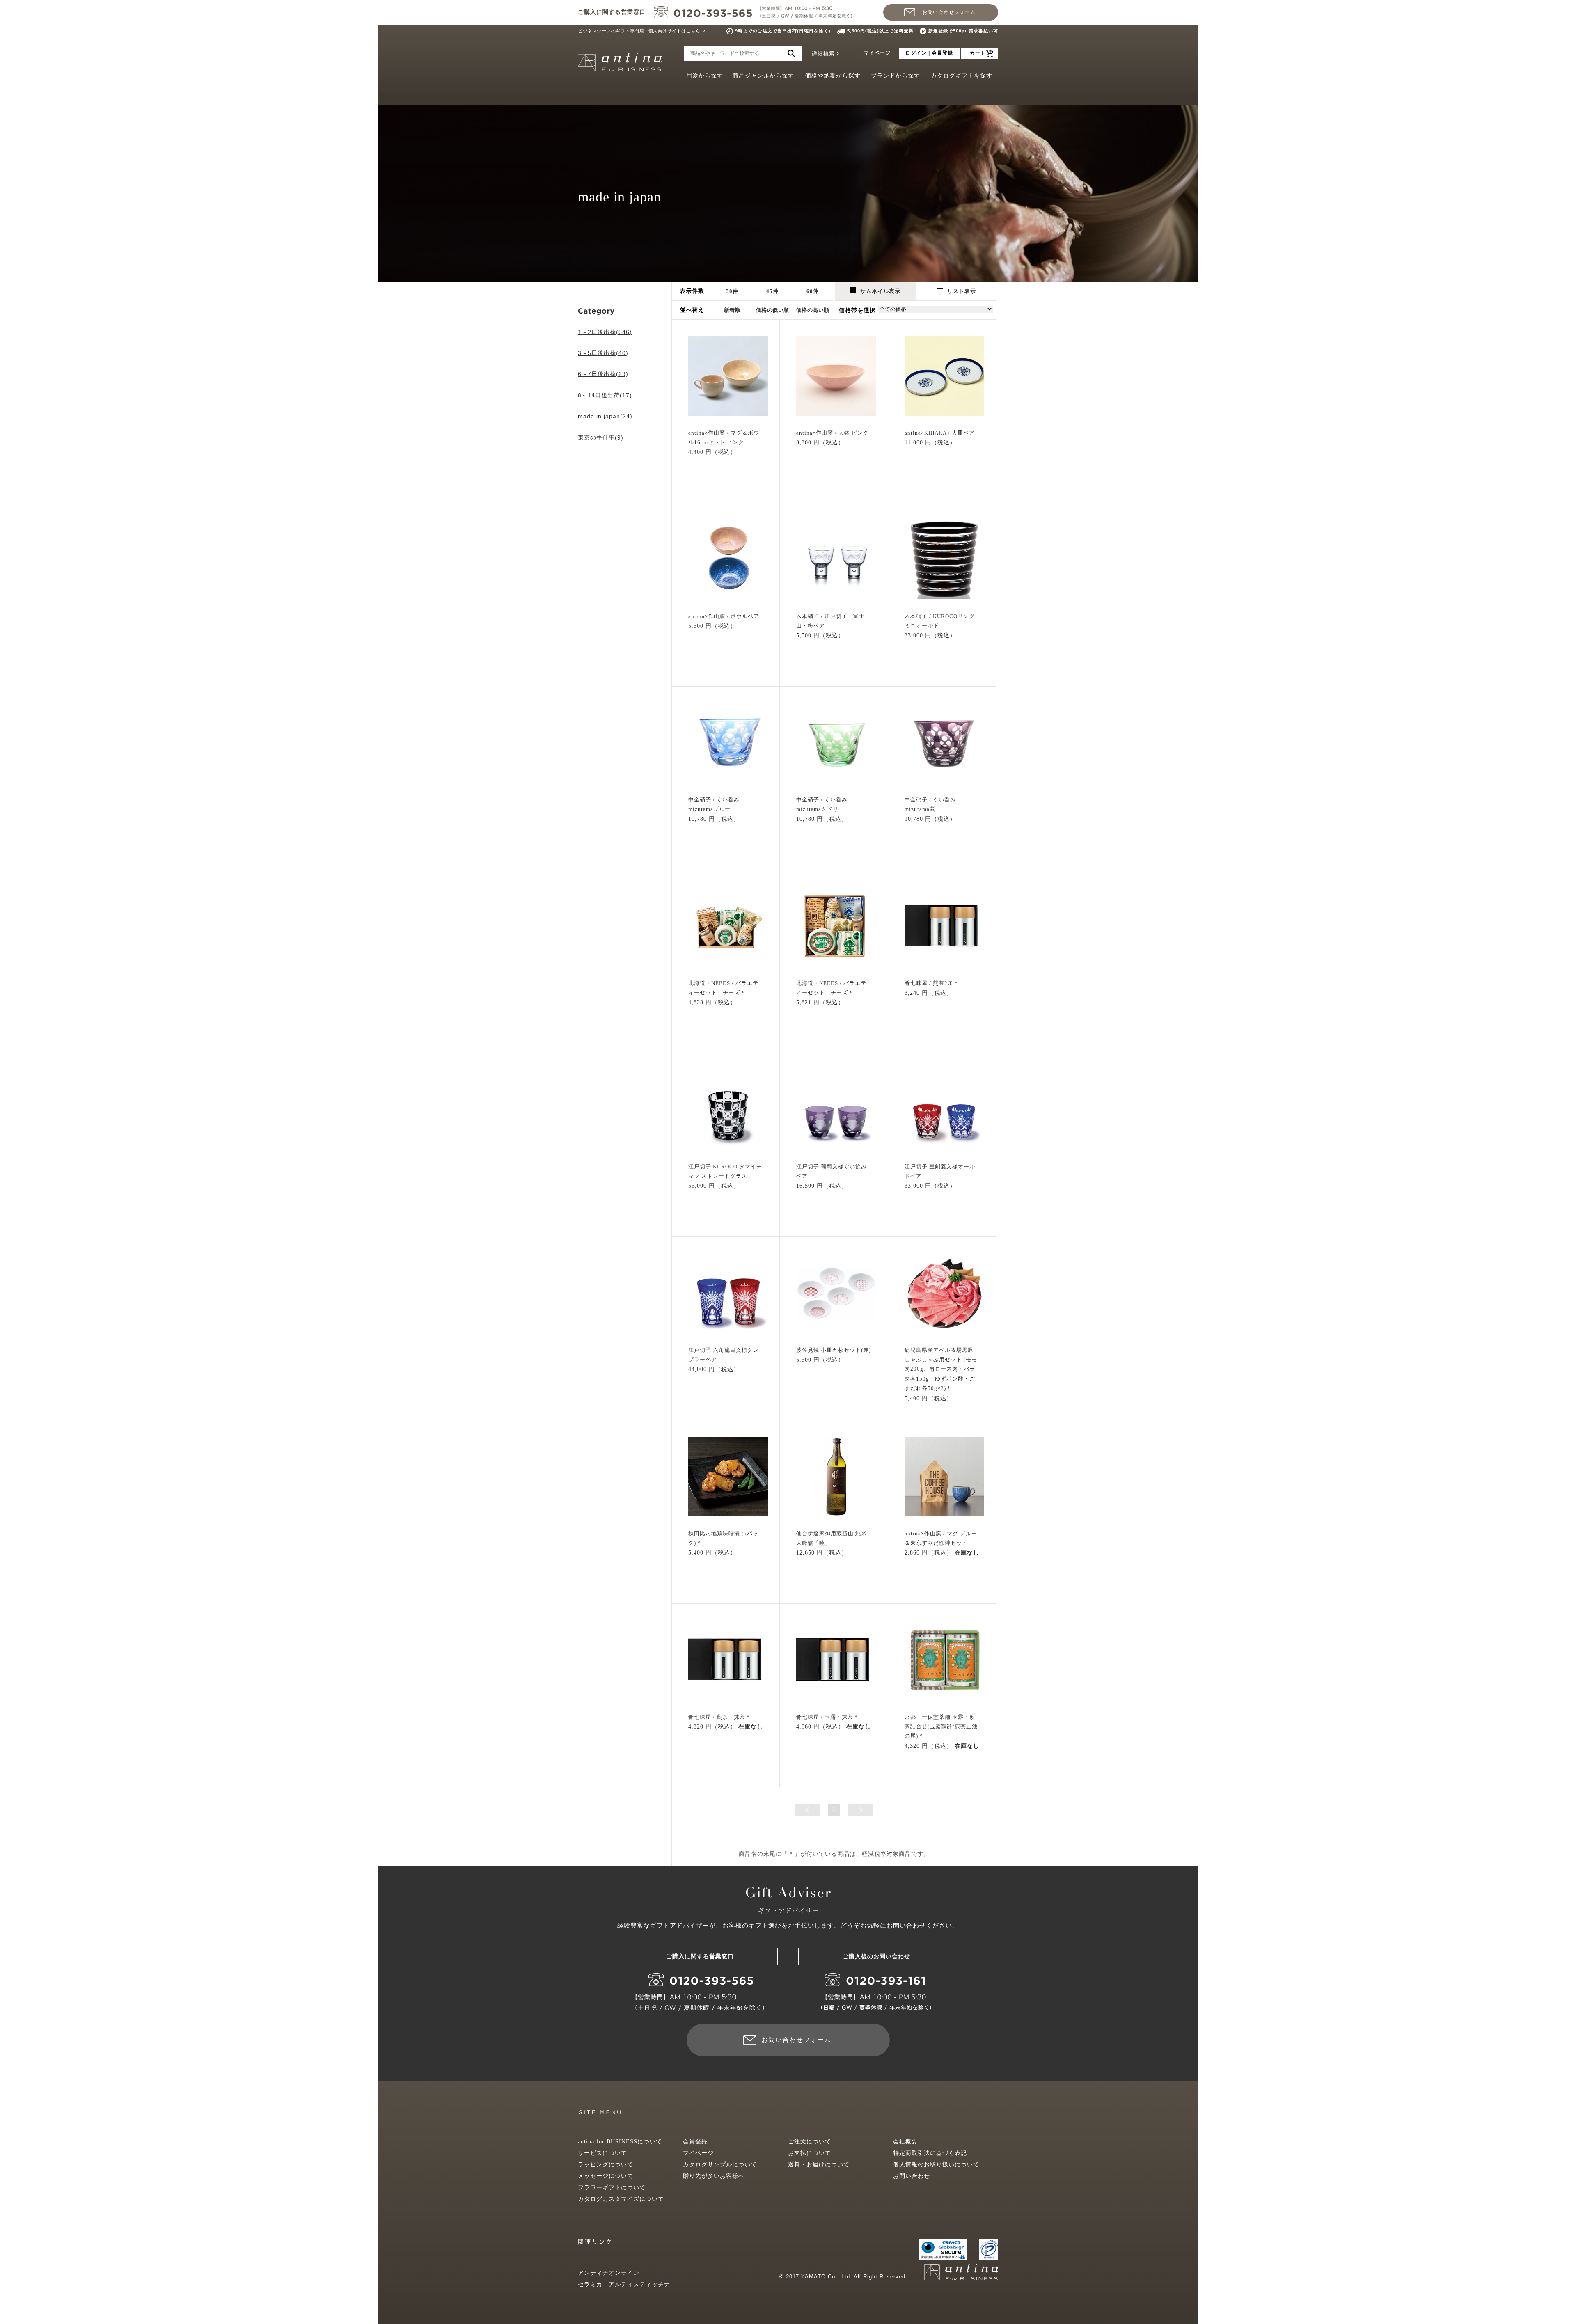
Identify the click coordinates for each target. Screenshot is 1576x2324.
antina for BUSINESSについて (620, 2142)
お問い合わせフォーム (949, 12)
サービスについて (602, 2153)
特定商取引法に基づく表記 (930, 2153)
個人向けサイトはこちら (675, 31)
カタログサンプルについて (720, 2165)
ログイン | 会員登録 (929, 53)
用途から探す (705, 76)
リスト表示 (962, 291)
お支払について (810, 2153)
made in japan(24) (605, 416)
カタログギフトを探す (962, 76)
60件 (813, 291)
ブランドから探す (896, 76)
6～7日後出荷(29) (603, 374)
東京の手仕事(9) (601, 437)
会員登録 (695, 2142)
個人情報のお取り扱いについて (936, 2165)
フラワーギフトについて (612, 2188)
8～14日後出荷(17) (605, 395)
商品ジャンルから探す (763, 76)
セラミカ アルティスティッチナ (624, 2284)
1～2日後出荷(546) (605, 332)
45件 (772, 291)
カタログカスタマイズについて (621, 2199)
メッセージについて (606, 2176)
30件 (732, 291)
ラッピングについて (606, 2165)
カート (978, 53)
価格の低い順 (773, 310)
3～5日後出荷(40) (603, 353)
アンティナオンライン (609, 2273)
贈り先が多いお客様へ (714, 2176)
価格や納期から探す (833, 76)
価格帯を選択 (857, 310)
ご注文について (810, 2142)
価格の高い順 (813, 310)
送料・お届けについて (819, 2165)
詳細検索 (823, 54)
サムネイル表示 (880, 291)
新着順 (732, 310)
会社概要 (905, 2142)
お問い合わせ (912, 2176)
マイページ (877, 53)
